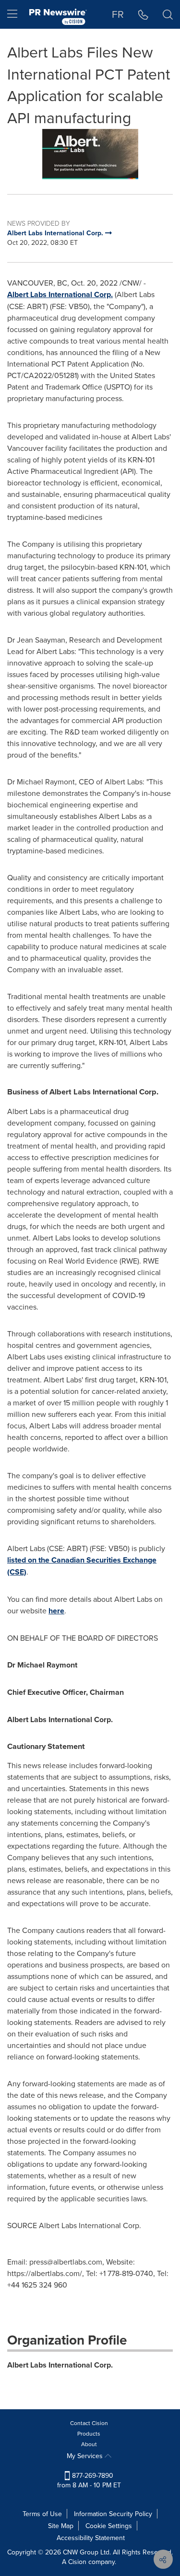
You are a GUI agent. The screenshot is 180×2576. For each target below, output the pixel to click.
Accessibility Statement (91, 2538)
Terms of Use (42, 2514)
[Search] (168, 14)
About (89, 2444)
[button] (90, 154)
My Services (86, 2456)
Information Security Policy (113, 2514)
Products (89, 2433)
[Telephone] (143, 14)
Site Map (61, 2526)
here (56, 1611)
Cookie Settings (109, 2526)
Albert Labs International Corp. (60, 294)
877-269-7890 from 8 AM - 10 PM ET (89, 2480)
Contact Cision (89, 2423)
